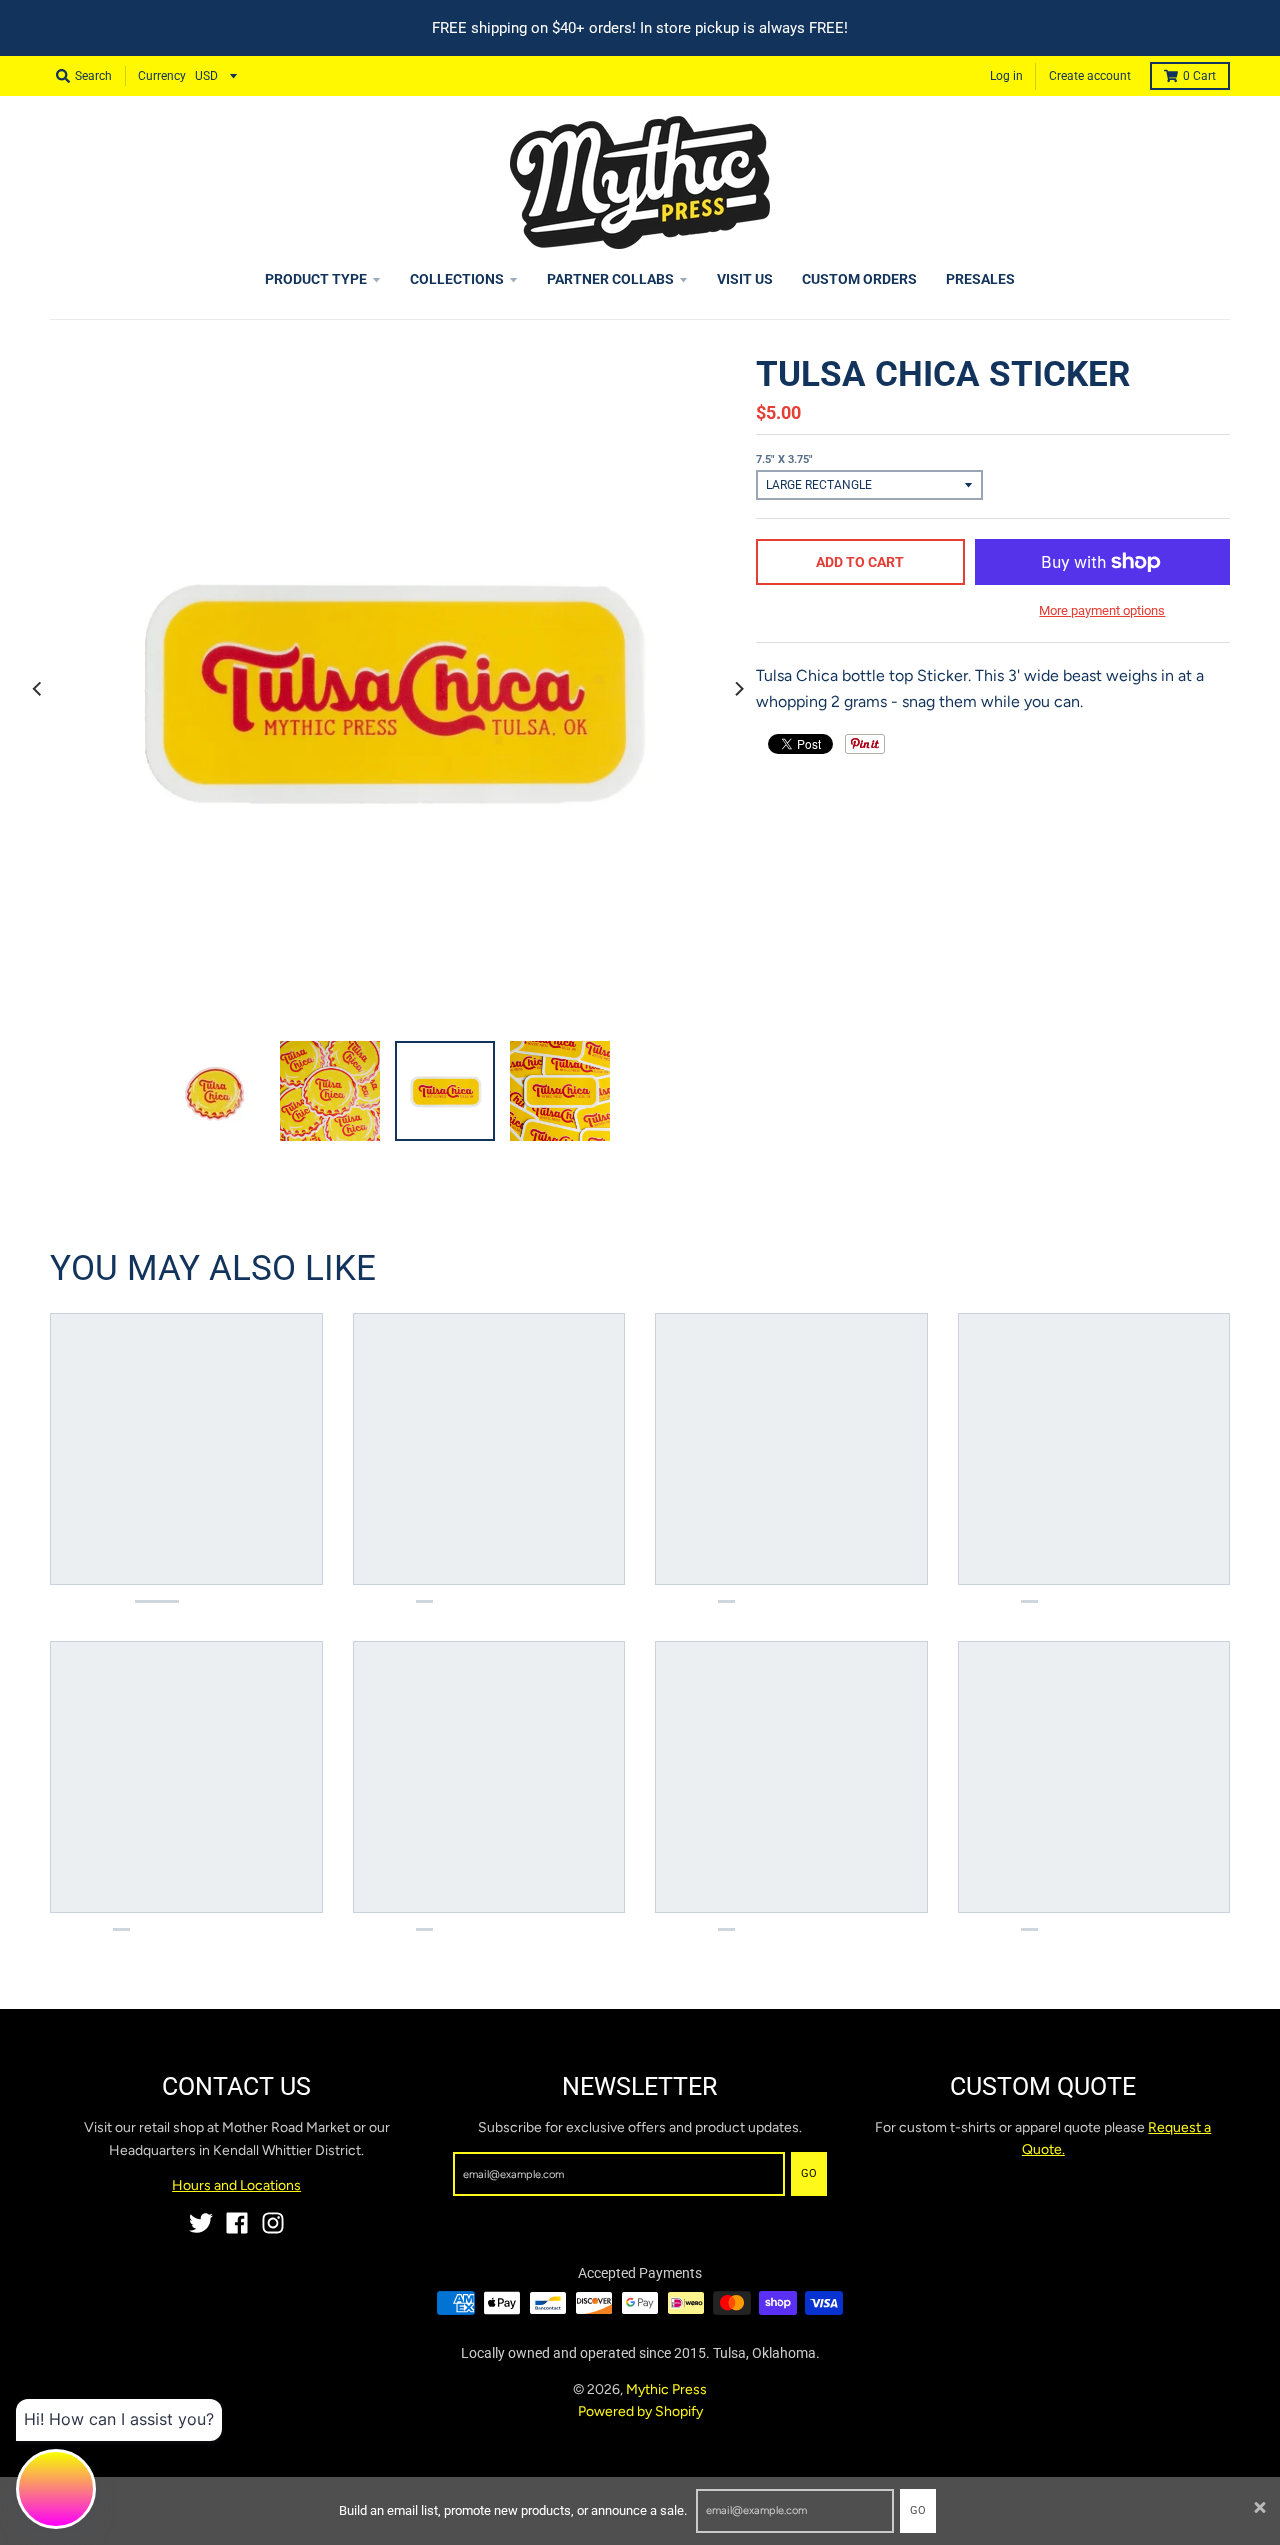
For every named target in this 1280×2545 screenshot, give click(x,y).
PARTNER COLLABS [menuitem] (610, 279)
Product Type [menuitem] (316, 279)
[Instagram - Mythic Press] (273, 2223)
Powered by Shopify (640, 2411)
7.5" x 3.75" (784, 459)
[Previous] (38, 688)
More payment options (1102, 610)
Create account (1090, 76)
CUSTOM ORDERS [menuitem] (859, 279)
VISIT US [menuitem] (745, 279)
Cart (1199, 76)
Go (918, 2510)
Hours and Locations (236, 2185)
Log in (1006, 76)
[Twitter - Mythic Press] (201, 2223)
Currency (162, 76)
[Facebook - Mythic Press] (237, 2223)
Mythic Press (666, 2389)
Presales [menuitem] (980, 279)
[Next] (738, 688)
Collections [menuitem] (457, 279)
